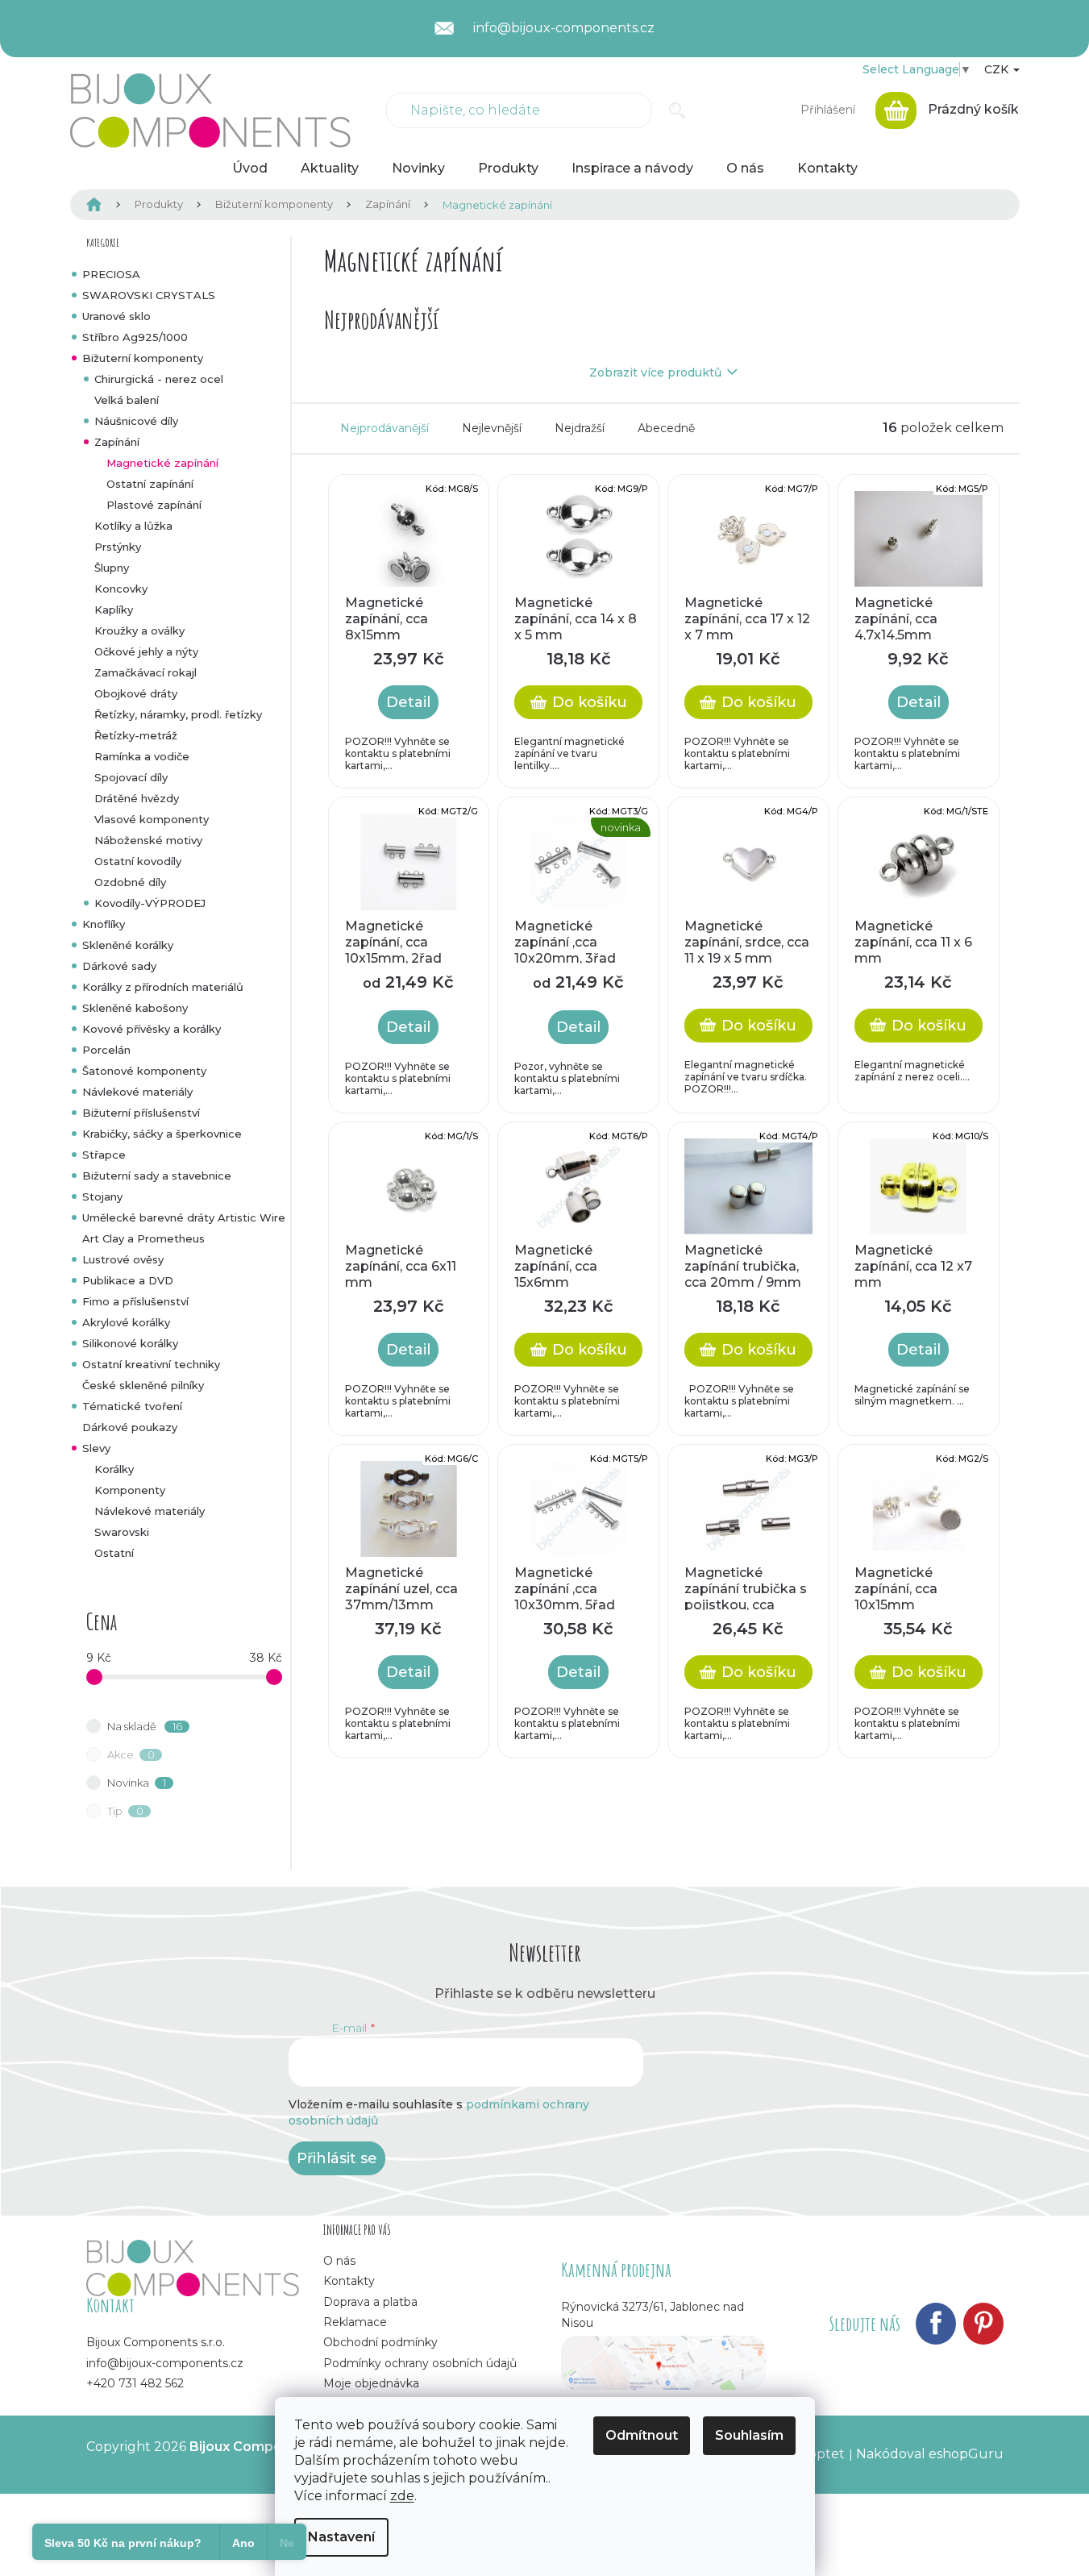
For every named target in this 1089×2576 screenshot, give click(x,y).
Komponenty (130, 1490)
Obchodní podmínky (380, 2342)
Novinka (137, 1783)
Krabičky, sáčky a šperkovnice (162, 1134)
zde (402, 2496)
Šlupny (112, 568)
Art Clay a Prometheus (143, 1238)
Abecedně (666, 428)
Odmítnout (642, 2435)
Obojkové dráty (136, 693)
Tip (125, 1811)
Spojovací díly (131, 777)
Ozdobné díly (130, 882)
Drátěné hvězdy (137, 798)
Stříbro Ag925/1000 (135, 337)
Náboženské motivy (148, 840)
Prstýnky (118, 547)
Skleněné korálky (128, 945)
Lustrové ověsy (123, 1259)
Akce (131, 1754)
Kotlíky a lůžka (133, 526)
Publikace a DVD (128, 1280)
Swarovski (122, 1532)
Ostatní (114, 1553)
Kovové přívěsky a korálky (152, 1029)
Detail (408, 702)
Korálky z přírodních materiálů (163, 987)
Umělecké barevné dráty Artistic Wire (184, 1217)
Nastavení (341, 2537)
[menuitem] (250, 169)
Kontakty (349, 2281)
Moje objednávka (371, 2383)
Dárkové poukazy (130, 1427)
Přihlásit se (337, 2158)
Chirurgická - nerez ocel (159, 379)
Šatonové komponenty (144, 1071)
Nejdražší (580, 428)
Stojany (102, 1196)
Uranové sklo (116, 316)
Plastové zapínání (154, 505)
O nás (339, 2261)
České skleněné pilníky (143, 1385)
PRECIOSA (111, 274)
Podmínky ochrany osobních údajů (420, 2363)
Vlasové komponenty (152, 819)
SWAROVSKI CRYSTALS (149, 295)
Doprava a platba (370, 2302)
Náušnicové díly (136, 421)
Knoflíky (104, 924)
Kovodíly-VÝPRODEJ (150, 903)
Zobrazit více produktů (655, 372)
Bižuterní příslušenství (141, 1113)
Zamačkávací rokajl (145, 672)
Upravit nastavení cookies (168, 2463)
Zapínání (117, 442)
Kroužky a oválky (139, 630)
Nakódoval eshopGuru (930, 2454)
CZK (998, 69)
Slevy (96, 1448)
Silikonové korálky (130, 1343)
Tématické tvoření (132, 1406)
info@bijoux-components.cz (165, 2363)
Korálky (114, 1469)
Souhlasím (749, 2435)
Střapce (104, 1155)
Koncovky (121, 589)
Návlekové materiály (137, 1092)
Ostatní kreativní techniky (151, 1364)
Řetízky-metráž (136, 735)
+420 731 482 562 (135, 2383)
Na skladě (145, 1726)
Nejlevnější (492, 428)
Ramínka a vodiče (142, 756)
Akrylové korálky (126, 1322)
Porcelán (106, 1050)
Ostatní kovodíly (138, 861)
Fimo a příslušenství (135, 1301)
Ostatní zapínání (150, 484)
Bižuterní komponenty (143, 358)
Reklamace (355, 2322)
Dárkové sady (119, 966)
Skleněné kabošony (135, 1008)
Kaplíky (114, 610)
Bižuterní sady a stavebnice (157, 1176)
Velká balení (127, 400)
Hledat (678, 110)
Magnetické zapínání (162, 463)
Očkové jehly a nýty (146, 651)
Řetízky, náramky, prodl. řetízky (178, 714)
